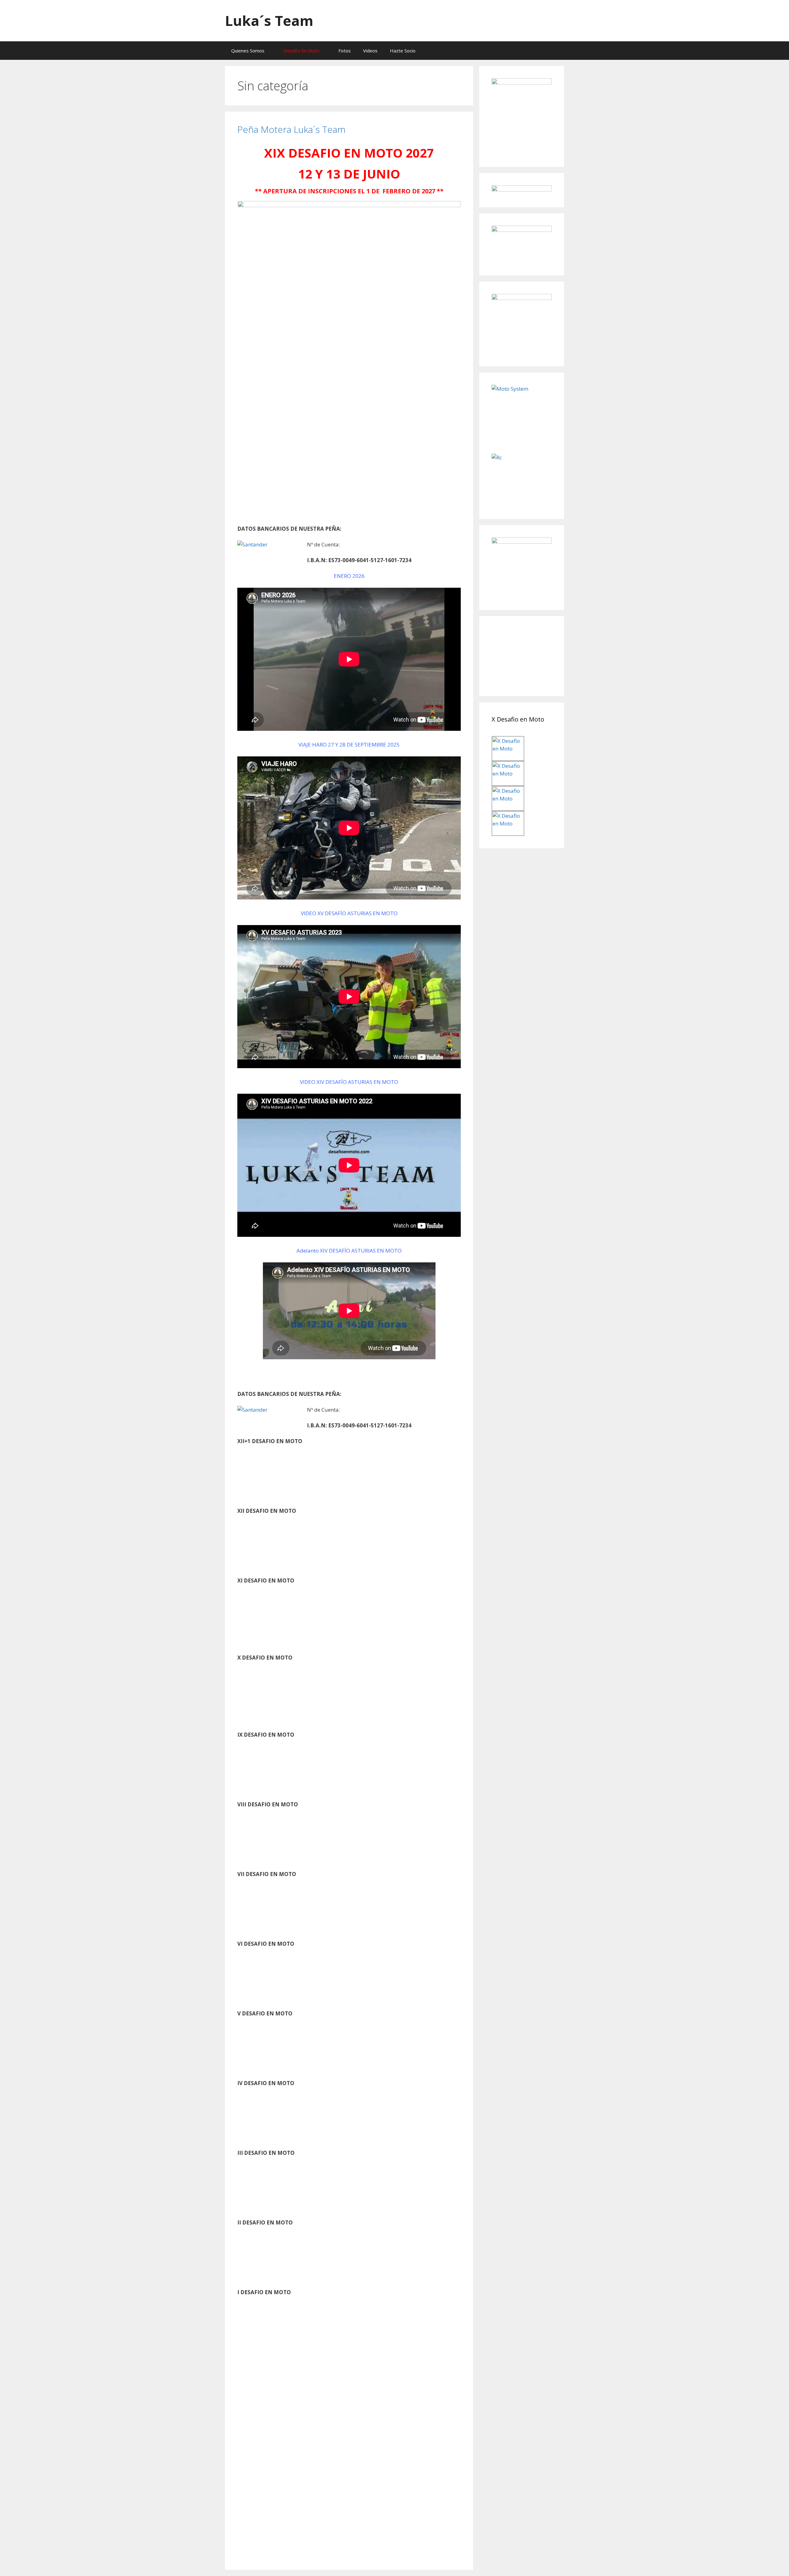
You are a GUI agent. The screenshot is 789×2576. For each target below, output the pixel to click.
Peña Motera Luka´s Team (291, 129)
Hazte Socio (403, 51)
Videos (370, 51)
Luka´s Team (269, 21)
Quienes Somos (248, 51)
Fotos (345, 51)
